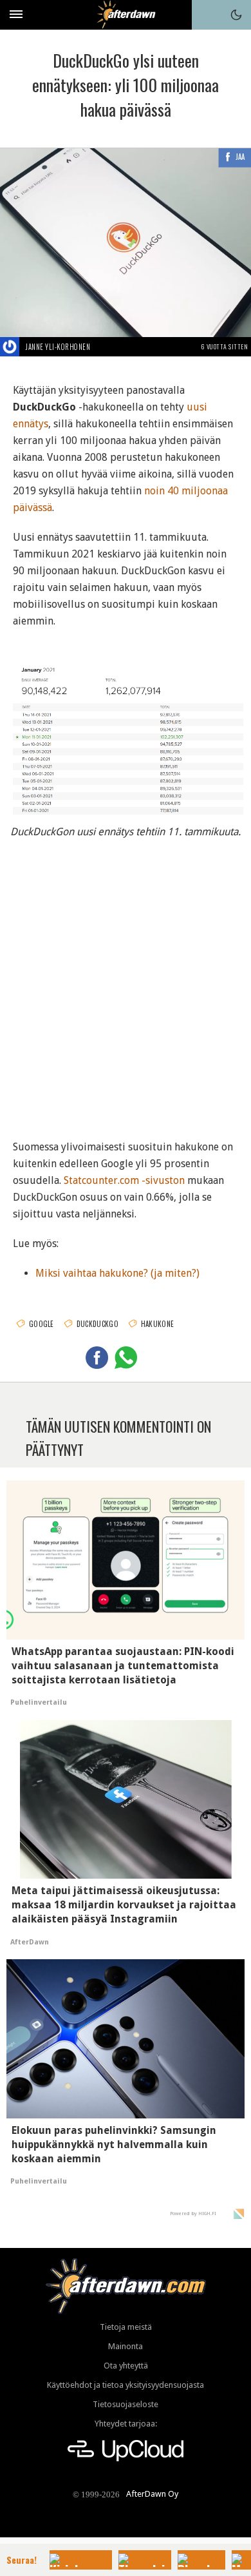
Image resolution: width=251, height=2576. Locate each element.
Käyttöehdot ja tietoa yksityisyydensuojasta (126, 2385)
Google (42, 1324)
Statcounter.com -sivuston (124, 1180)
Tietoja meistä (126, 2327)
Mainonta (126, 2346)
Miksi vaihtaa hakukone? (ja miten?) (117, 1273)
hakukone (157, 1324)
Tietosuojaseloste (126, 2404)
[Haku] (207, 15)
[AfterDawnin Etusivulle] (126, 15)
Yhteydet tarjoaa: (126, 2424)
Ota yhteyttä (126, 2366)
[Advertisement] (126, 984)
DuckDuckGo (98, 1324)
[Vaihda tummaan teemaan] (236, 15)
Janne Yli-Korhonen (58, 347)
